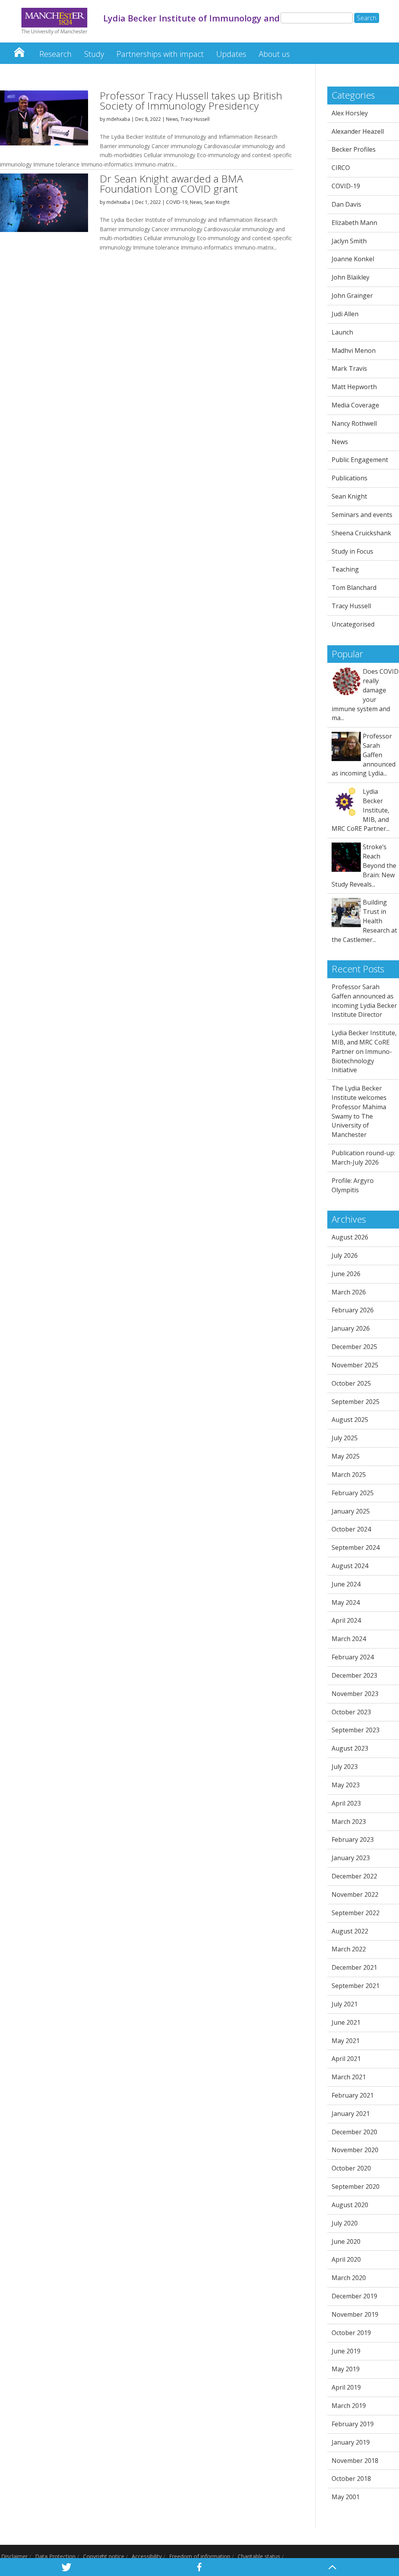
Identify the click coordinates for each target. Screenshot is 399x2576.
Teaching (345, 569)
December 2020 (354, 2132)
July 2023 (345, 1767)
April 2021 (346, 2059)
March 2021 (349, 2077)
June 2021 (346, 2022)
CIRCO (341, 168)
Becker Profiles (354, 149)
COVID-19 (177, 202)
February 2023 (353, 1839)
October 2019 (351, 2333)
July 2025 (345, 1438)
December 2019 (354, 2296)
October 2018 (351, 2479)
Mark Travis (349, 368)
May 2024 (346, 1602)
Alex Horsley (350, 113)
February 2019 (353, 2424)
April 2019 (346, 2387)
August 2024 (350, 1566)
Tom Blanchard (354, 588)
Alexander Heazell (358, 131)
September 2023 (356, 1730)
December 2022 (354, 1876)
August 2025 (350, 1420)
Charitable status (259, 2556)
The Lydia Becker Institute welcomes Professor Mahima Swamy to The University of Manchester (359, 1111)
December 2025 (354, 1347)
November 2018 (355, 2461)
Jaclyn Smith (349, 241)
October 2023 (351, 1712)
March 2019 (349, 2406)
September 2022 (356, 1913)
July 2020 (345, 2223)
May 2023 (346, 1785)
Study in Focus (352, 551)
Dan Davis (346, 204)
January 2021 (351, 2114)
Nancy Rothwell (354, 423)
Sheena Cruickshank (361, 533)
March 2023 (349, 1822)
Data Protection (55, 2556)
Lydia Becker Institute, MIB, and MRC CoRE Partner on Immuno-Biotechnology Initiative (364, 1051)
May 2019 (346, 2369)
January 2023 (351, 1858)
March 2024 (349, 1639)
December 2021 (354, 1967)
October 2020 (351, 2168)
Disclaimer (14, 2556)
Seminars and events (362, 515)
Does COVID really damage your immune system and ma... (365, 695)
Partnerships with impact (160, 54)
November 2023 (355, 1694)
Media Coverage (355, 405)
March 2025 (349, 1475)
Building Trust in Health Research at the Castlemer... (364, 921)
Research (56, 54)
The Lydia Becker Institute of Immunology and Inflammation (19, 50)
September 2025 (356, 1402)
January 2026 (351, 1328)
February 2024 (353, 1657)
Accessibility (147, 2556)
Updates (231, 54)
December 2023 (354, 1675)
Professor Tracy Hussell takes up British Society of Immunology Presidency (191, 101)
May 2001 (346, 2497)
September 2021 (356, 1986)
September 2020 (356, 2187)
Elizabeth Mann (354, 223)
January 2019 (351, 2442)
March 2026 (349, 1292)
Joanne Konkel (353, 259)
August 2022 (350, 1931)
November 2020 (355, 2150)
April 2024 (346, 1620)
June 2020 (346, 2241)
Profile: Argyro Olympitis (353, 1185)
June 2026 (346, 1274)
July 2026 (345, 1255)
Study (94, 54)
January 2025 (351, 1511)
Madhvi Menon (354, 351)
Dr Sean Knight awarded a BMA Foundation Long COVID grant (171, 184)
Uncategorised (353, 624)
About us (274, 54)
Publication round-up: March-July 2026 (363, 1158)
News (172, 119)
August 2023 (350, 1748)
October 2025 (351, 1383)
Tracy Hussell (195, 119)
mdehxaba (118, 119)
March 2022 (349, 1949)
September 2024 (356, 1547)
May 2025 (346, 1456)
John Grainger (352, 296)
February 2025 (353, 1493)
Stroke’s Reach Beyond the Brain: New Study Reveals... (364, 865)
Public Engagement (360, 460)
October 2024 (351, 1529)
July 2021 (345, 2004)
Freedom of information (200, 2556)
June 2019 (346, 2351)
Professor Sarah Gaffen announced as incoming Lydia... (364, 755)
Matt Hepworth (354, 387)
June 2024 (346, 1584)
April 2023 (346, 1803)
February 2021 (353, 2095)
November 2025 (355, 1365)
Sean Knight (217, 202)
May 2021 (346, 2041)
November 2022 (355, 1894)
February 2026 (353, 1310)
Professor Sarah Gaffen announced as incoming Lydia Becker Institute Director (364, 1001)
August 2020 (350, 2205)
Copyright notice (104, 2556)
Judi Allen (345, 314)
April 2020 (346, 2259)
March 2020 (349, 2278)
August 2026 (350, 1237)
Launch (342, 332)
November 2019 (355, 2314)
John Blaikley (350, 277)
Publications (350, 478)
